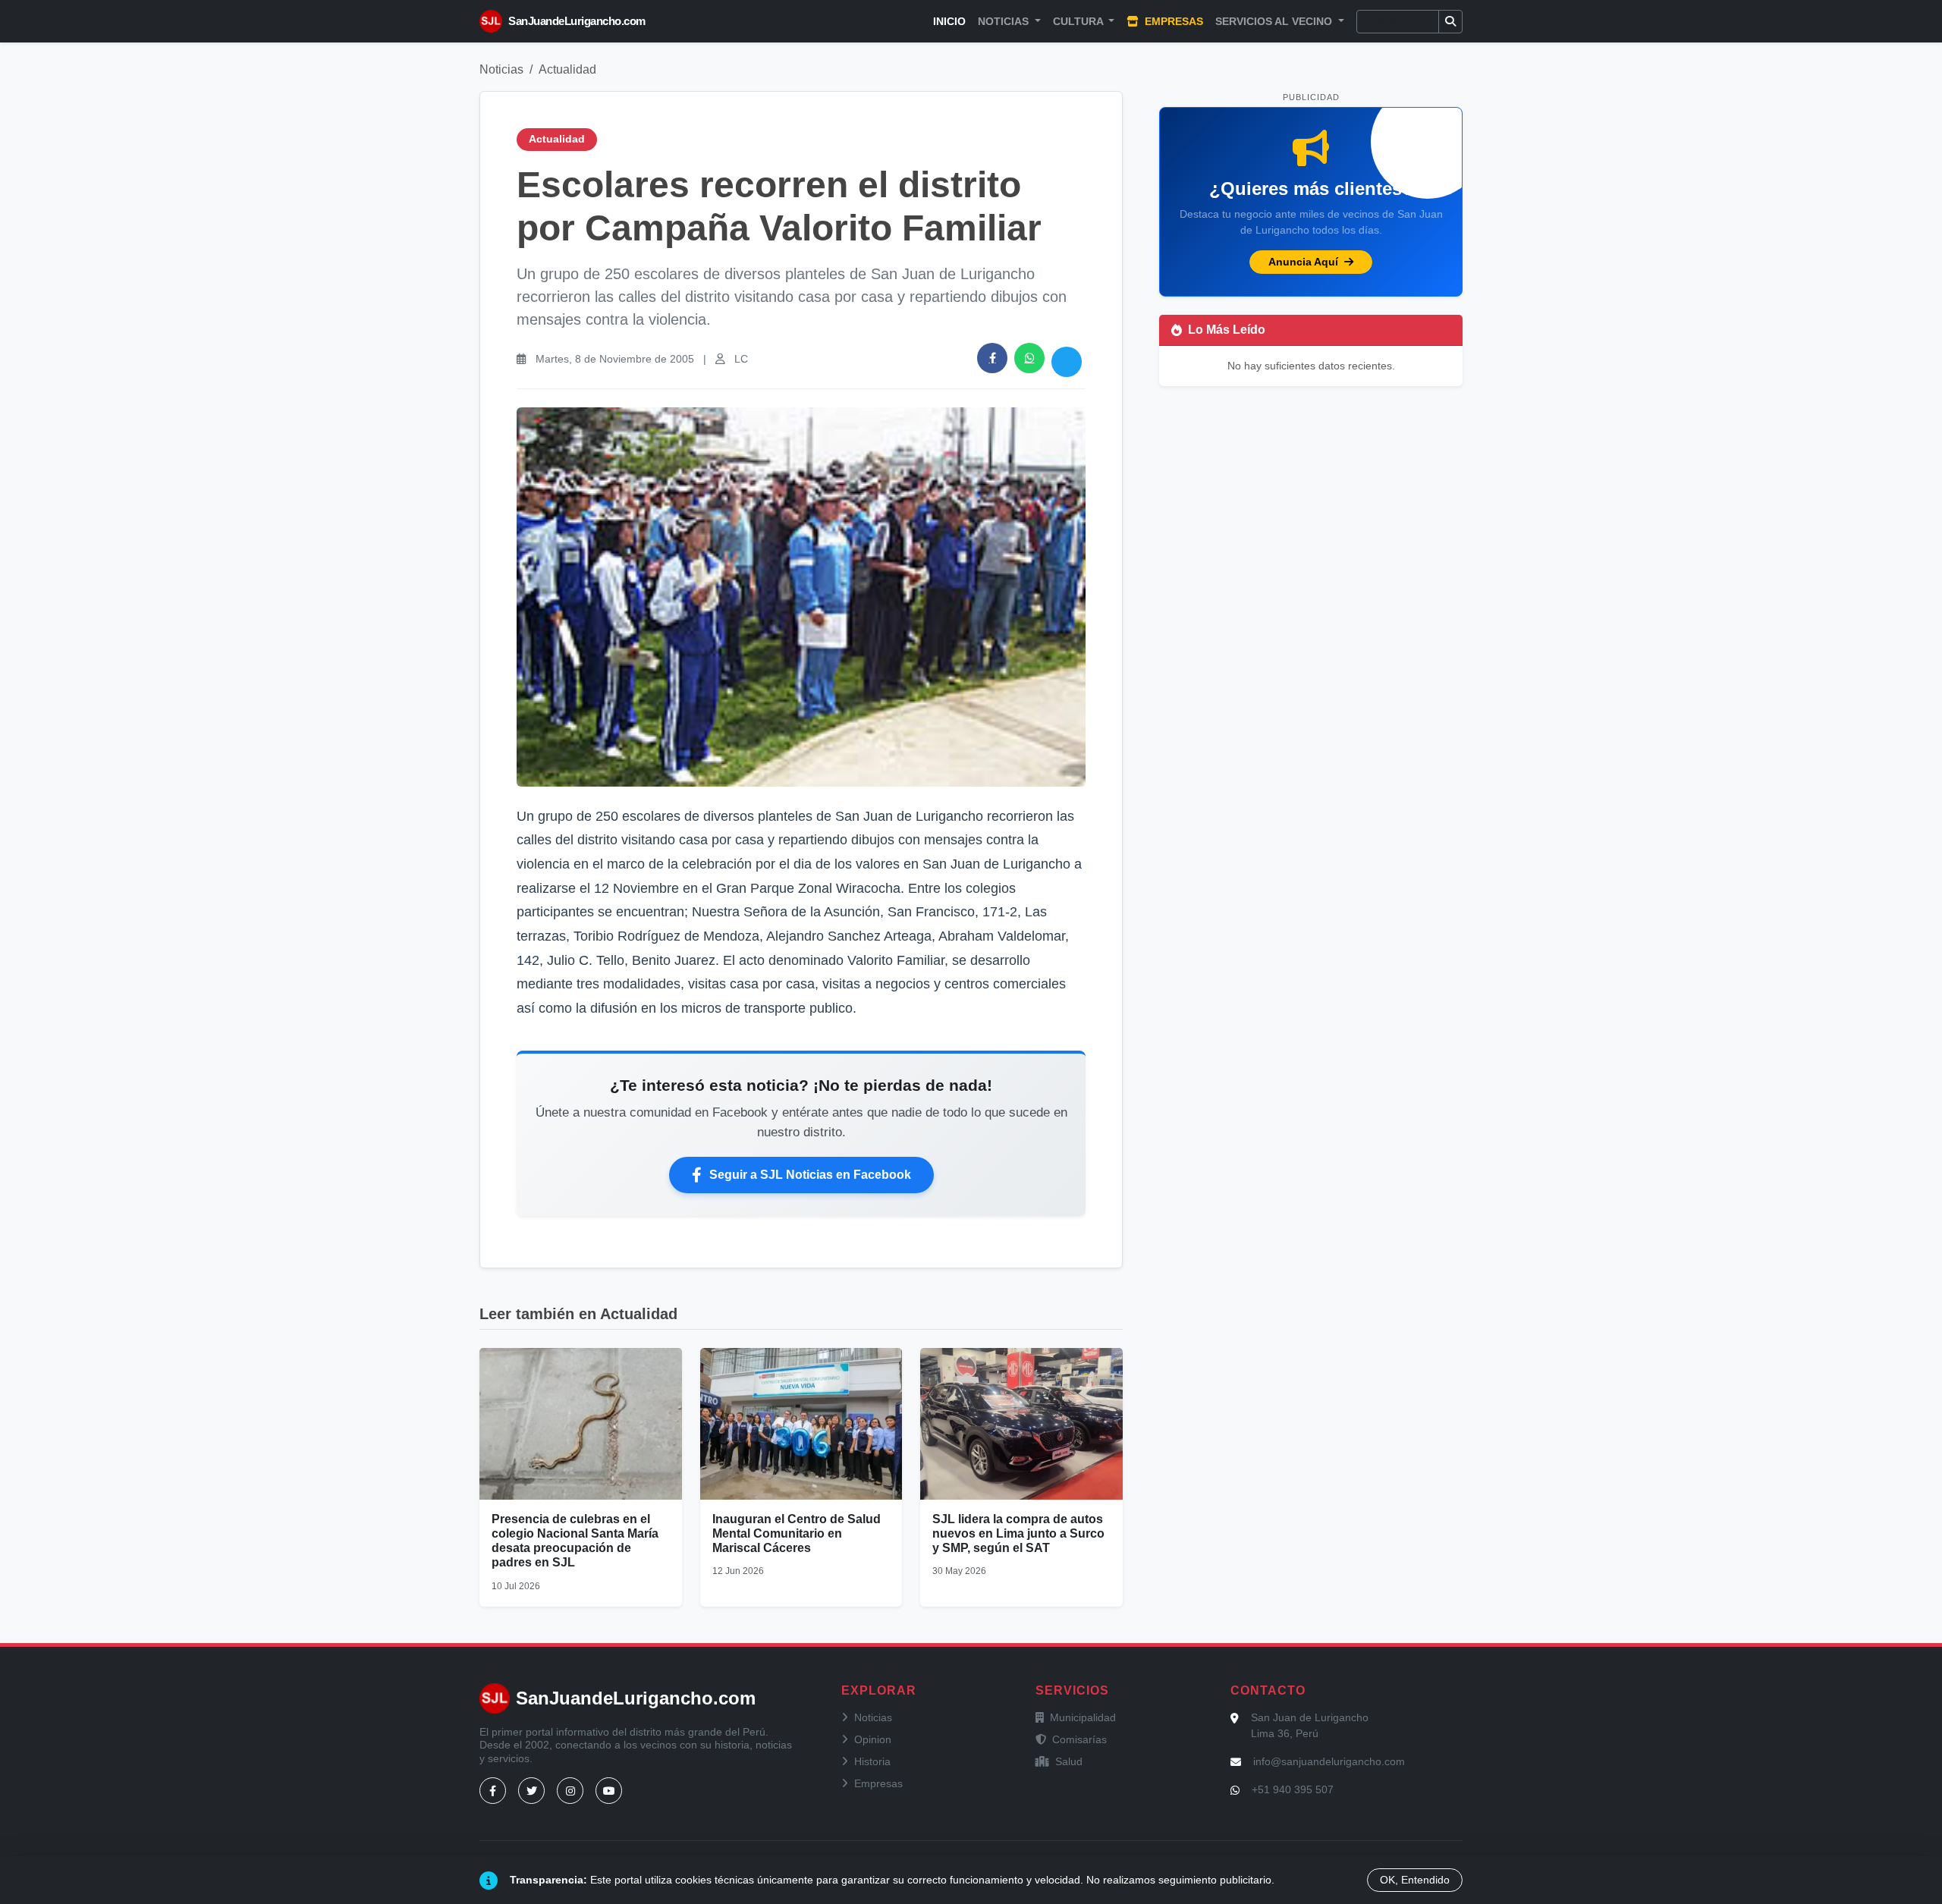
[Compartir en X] (1067, 362)
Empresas (1172, 21)
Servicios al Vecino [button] (1275, 21)
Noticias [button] (1005, 21)
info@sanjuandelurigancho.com (1329, 1761)
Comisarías (1079, 1739)
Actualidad (567, 69)
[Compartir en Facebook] (992, 358)
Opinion (873, 1739)
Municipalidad (1083, 1717)
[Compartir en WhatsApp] (1029, 358)
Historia (872, 1761)
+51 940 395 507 (1293, 1789)
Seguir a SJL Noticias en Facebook (810, 1175)
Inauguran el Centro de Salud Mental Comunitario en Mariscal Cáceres (797, 1533)
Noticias (501, 69)
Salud (1069, 1761)
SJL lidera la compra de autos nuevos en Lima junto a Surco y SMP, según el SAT (1018, 1533)
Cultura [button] (1079, 21)
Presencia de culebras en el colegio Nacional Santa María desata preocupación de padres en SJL (575, 1541)
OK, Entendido (1415, 1880)
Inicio (949, 21)
